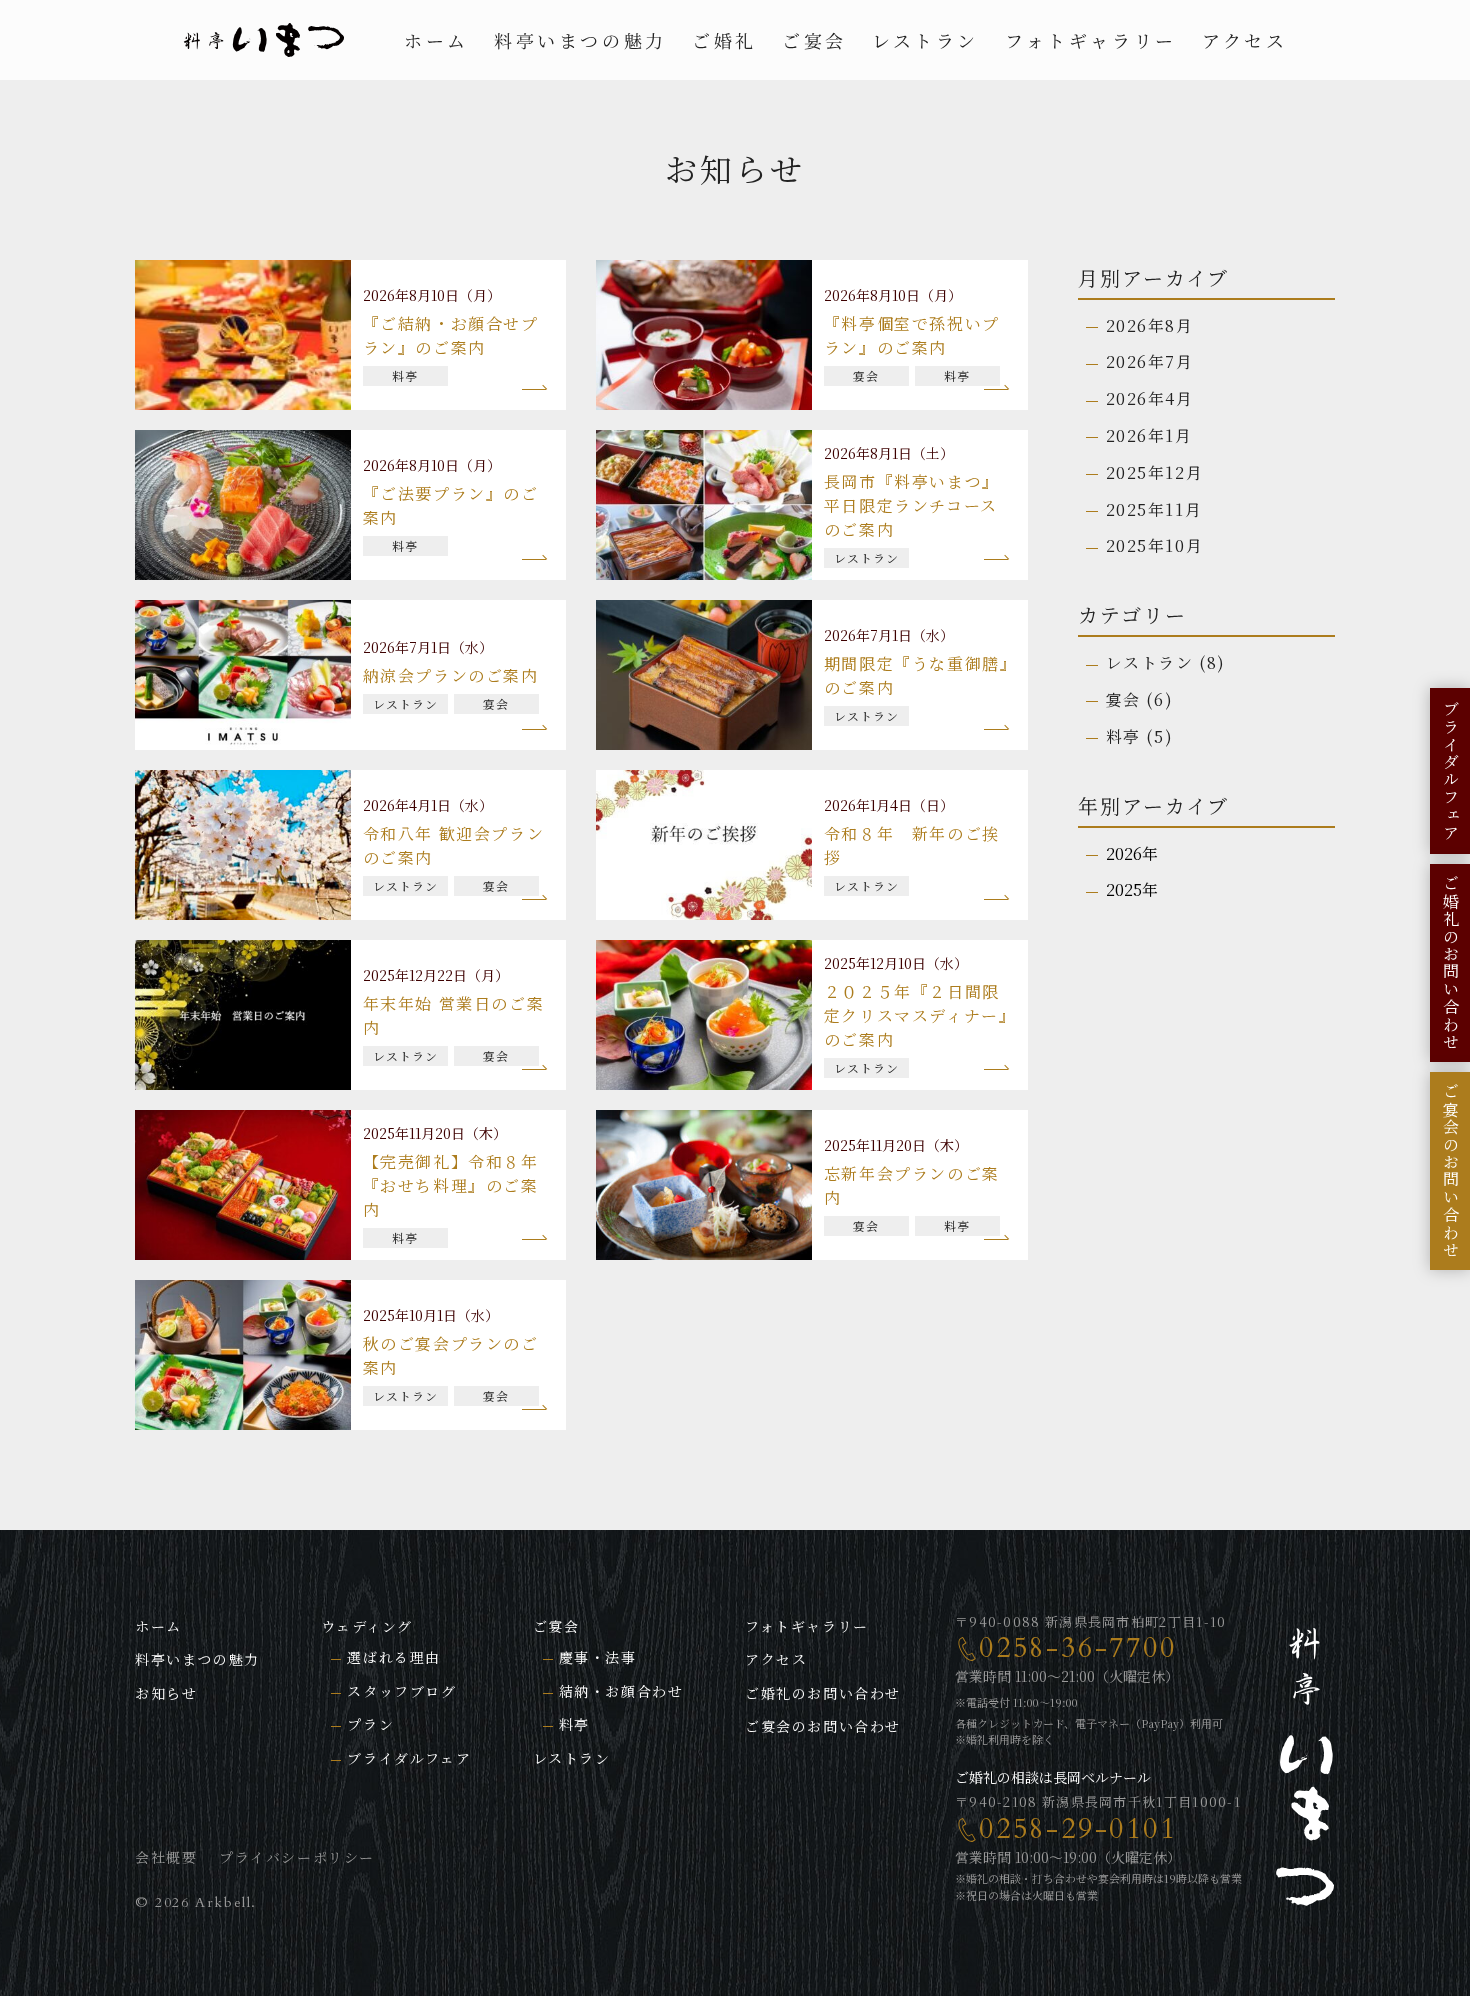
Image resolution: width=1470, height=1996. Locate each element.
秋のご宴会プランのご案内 (451, 1355)
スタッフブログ (401, 1691)
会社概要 (166, 1857)
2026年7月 (1150, 361)
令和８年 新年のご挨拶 (912, 845)
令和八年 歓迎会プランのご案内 (454, 845)
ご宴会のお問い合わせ (823, 1726)
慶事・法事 (598, 1657)
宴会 (1123, 699)
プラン (370, 1724)
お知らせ (166, 1693)
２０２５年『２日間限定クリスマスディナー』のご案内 (916, 1015)
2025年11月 (1154, 509)
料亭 (1123, 736)
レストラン (925, 40)
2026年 (1132, 853)
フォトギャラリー (1090, 40)
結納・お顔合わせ (621, 1691)
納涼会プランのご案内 (451, 675)
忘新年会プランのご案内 (912, 1185)
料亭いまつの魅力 (580, 40)
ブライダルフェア (409, 1758)
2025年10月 (1155, 545)
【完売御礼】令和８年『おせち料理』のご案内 (451, 1185)
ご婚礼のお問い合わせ (823, 1693)
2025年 (1132, 889)
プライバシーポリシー (297, 1857)
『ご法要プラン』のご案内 (451, 505)
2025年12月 (1155, 472)
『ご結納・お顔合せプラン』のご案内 (451, 335)
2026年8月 (1150, 325)
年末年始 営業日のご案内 (454, 1015)
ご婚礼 (724, 40)
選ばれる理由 (394, 1657)
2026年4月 (1150, 398)
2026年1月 (1149, 435)
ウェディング (367, 1626)
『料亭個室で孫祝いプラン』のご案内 (912, 335)
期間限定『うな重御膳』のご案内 (917, 675)
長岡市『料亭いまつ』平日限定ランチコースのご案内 (912, 505)
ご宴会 (814, 40)
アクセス (1244, 40)
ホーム (436, 40)
